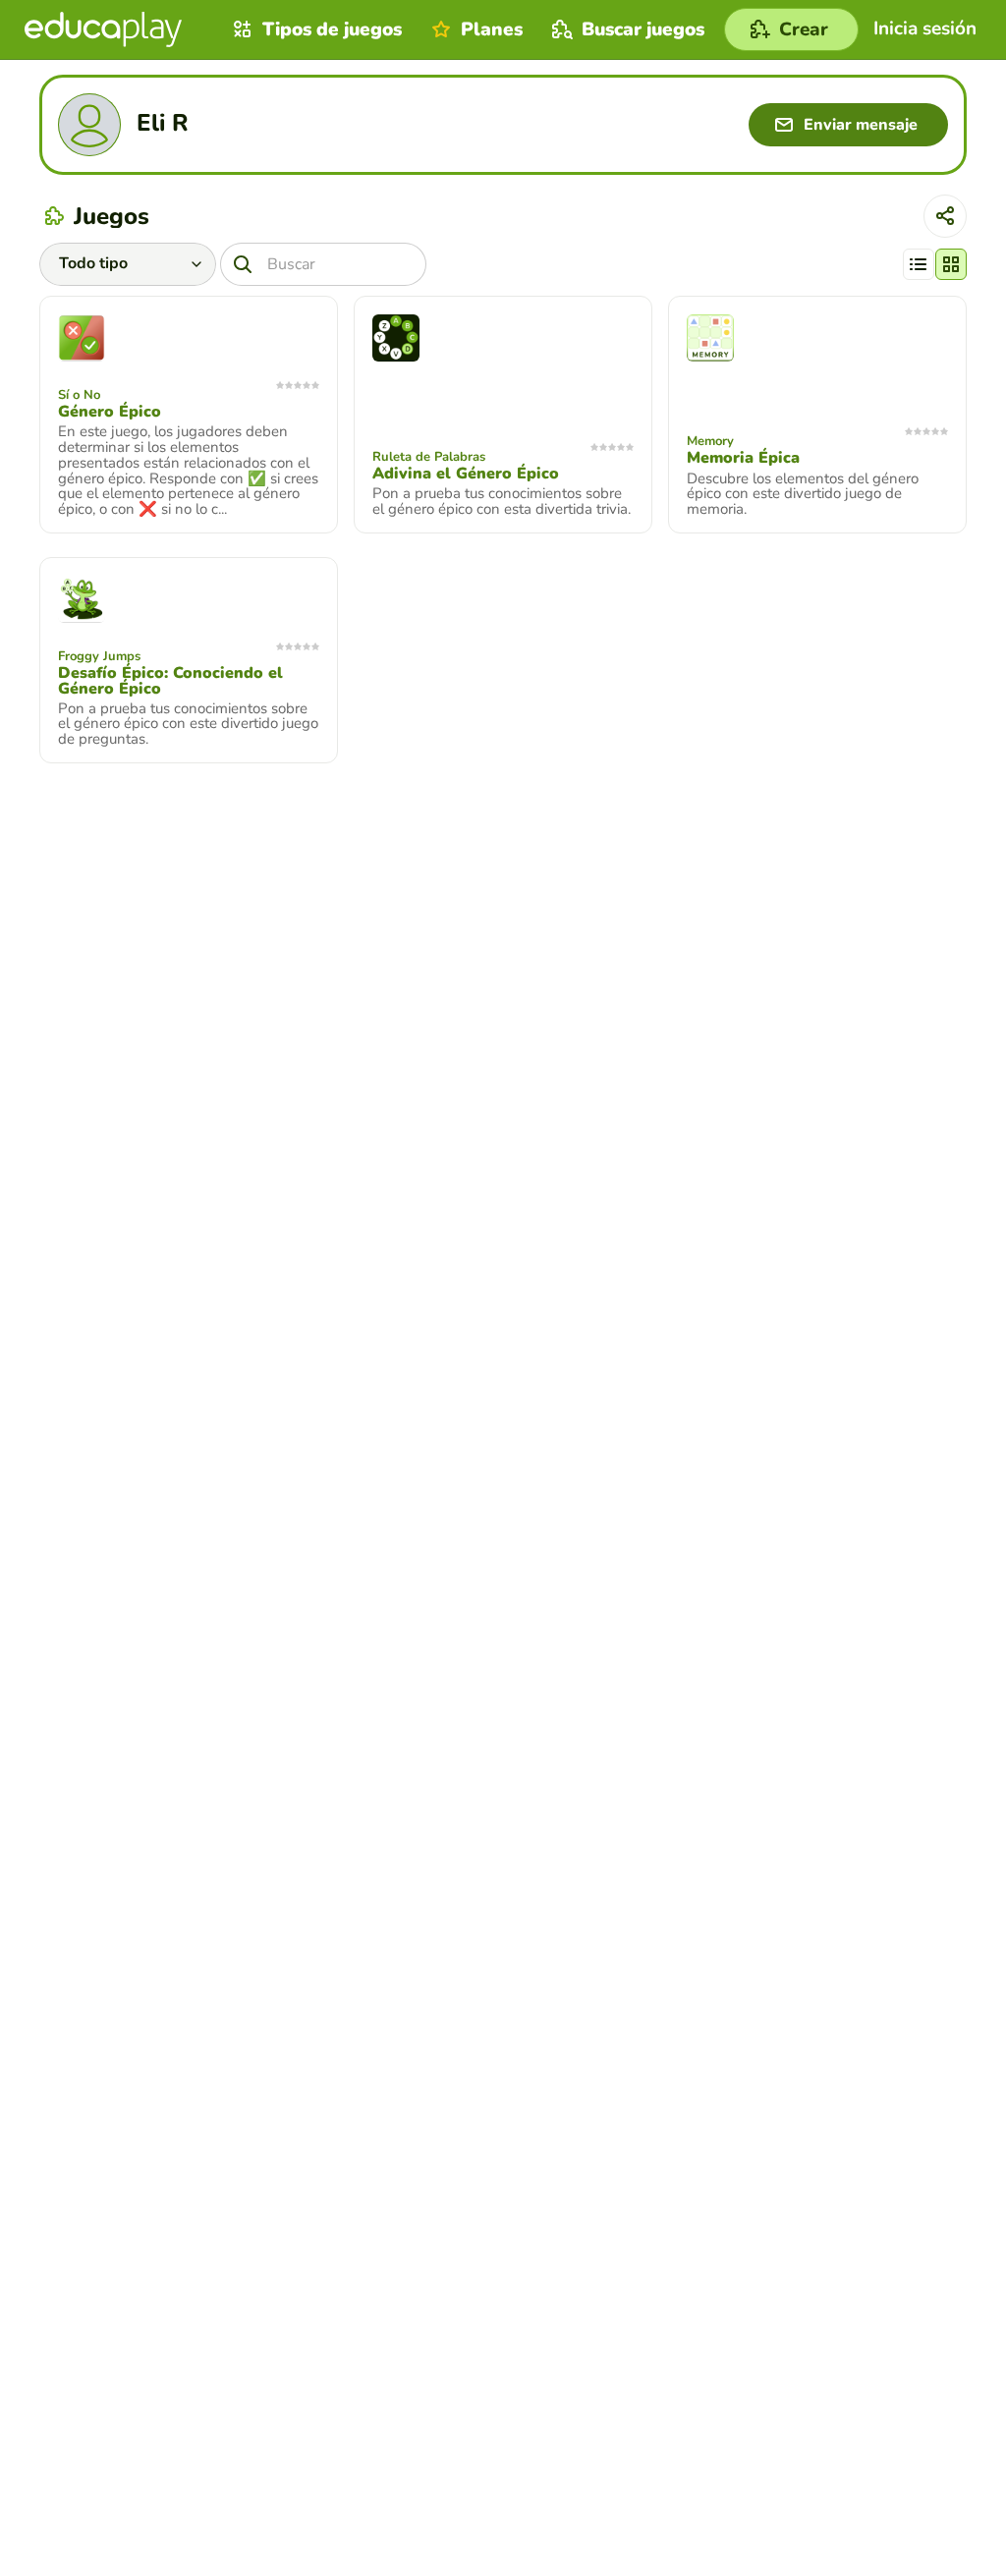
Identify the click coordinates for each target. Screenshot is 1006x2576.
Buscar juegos (643, 29)
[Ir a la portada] (103, 29)
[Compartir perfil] (945, 216)
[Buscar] (243, 264)
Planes (492, 29)
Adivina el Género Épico (466, 474)
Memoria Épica (743, 458)
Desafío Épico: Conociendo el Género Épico (170, 681)
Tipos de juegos (332, 29)
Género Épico (110, 412)
